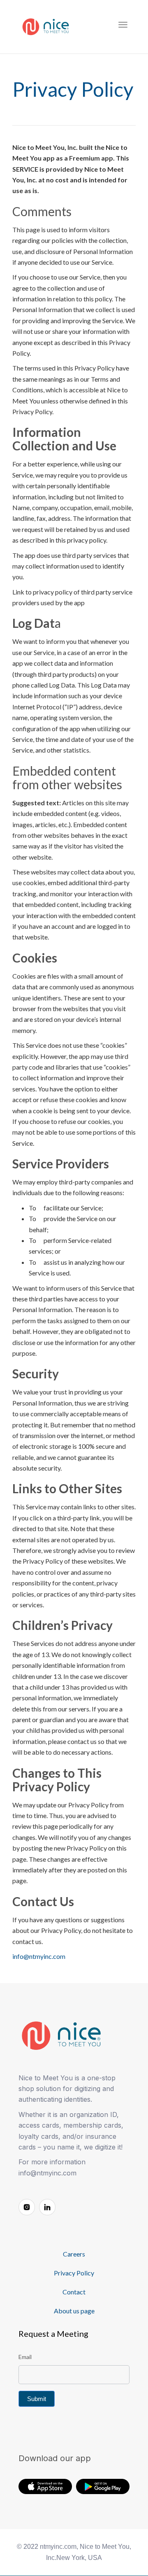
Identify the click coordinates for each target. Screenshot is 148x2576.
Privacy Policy (74, 2273)
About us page (74, 2311)
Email (25, 2357)
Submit (37, 2399)
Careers (74, 2254)
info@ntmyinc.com (39, 1956)
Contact (74, 2292)
